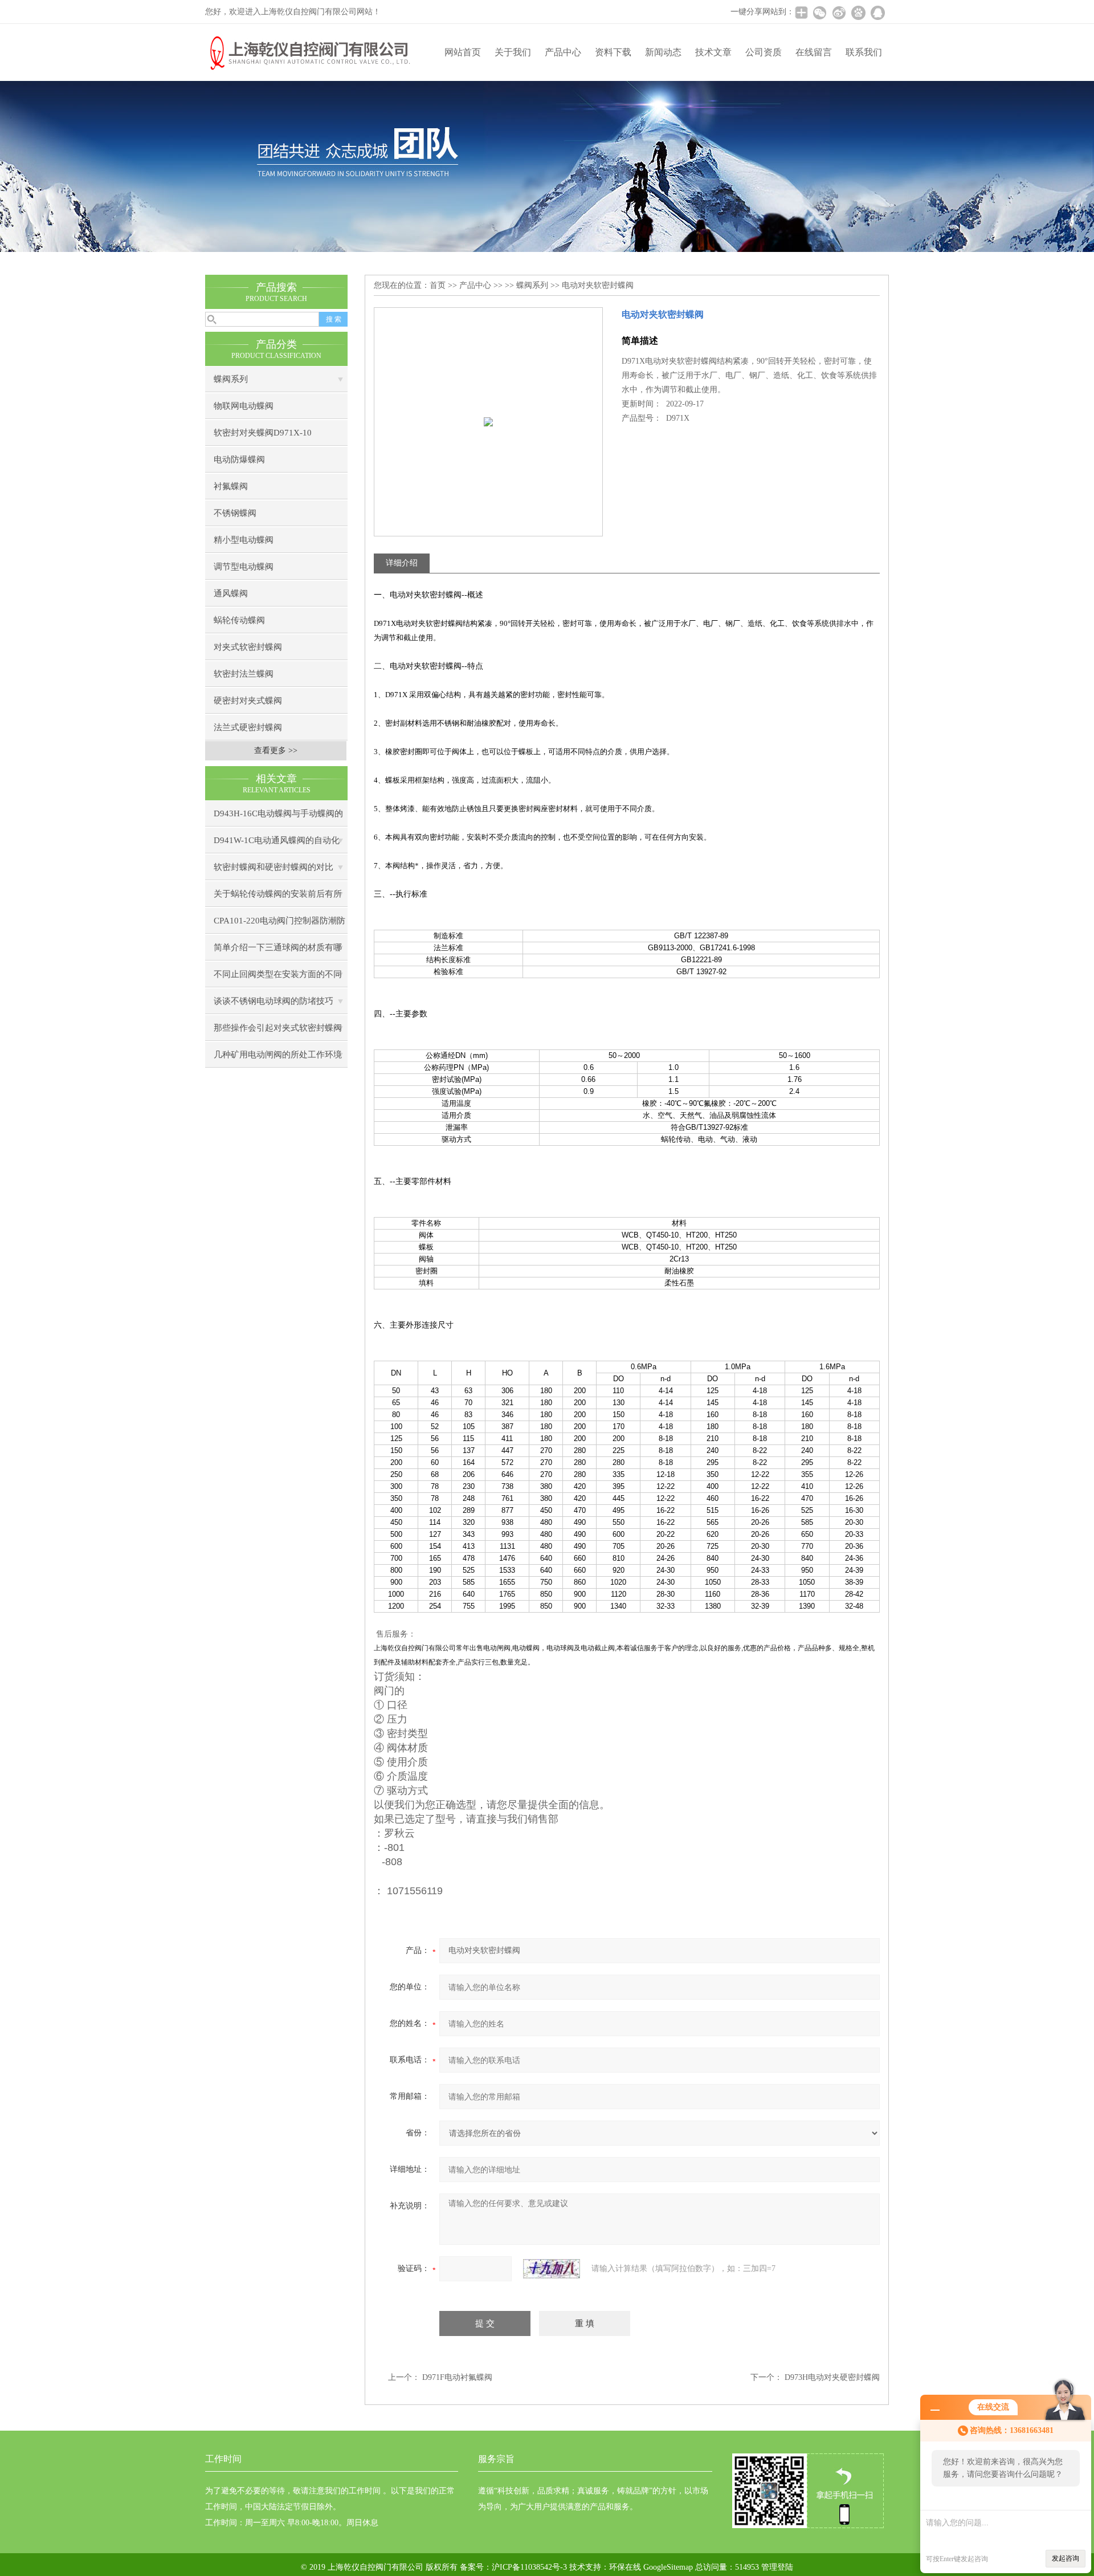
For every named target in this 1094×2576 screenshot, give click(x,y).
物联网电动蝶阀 (244, 406)
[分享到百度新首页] (858, 13)
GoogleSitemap (668, 2567)
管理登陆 (777, 2567)
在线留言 (814, 52)
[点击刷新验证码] (552, 2269)
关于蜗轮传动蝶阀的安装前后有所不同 (278, 898)
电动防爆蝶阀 (239, 459)
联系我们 (864, 52)
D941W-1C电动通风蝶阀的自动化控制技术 (277, 845)
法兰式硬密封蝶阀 (248, 727)
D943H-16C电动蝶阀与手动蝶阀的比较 (278, 818)
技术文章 (713, 52)
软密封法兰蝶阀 (244, 674)
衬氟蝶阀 (231, 486)
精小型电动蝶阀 (244, 540)
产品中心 (563, 52)
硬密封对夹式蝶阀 (248, 701)
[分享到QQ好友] (877, 13)
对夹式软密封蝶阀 (248, 647)
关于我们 (513, 52)
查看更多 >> (276, 750)
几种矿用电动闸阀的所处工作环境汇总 (278, 1059)
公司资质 (764, 52)
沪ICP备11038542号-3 (529, 2567)
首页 (438, 285)
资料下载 (613, 52)
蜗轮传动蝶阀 (239, 620)
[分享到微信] (819, 13)
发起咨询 (1066, 2558)
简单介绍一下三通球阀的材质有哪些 (278, 952)
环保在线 (625, 2567)
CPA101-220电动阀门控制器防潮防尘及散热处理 (279, 925)
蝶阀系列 (231, 379)
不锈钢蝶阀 (235, 513)
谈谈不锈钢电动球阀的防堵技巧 (273, 1001)
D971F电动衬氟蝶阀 (457, 2377)
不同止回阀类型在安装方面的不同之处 (278, 978)
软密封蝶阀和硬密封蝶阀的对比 (273, 867)
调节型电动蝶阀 (244, 567)
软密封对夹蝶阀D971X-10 (263, 433)
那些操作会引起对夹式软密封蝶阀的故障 (278, 1032)
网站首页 (463, 52)
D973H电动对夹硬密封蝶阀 (832, 2377)
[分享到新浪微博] (839, 13)
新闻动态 (663, 52)
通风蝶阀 (231, 593)
